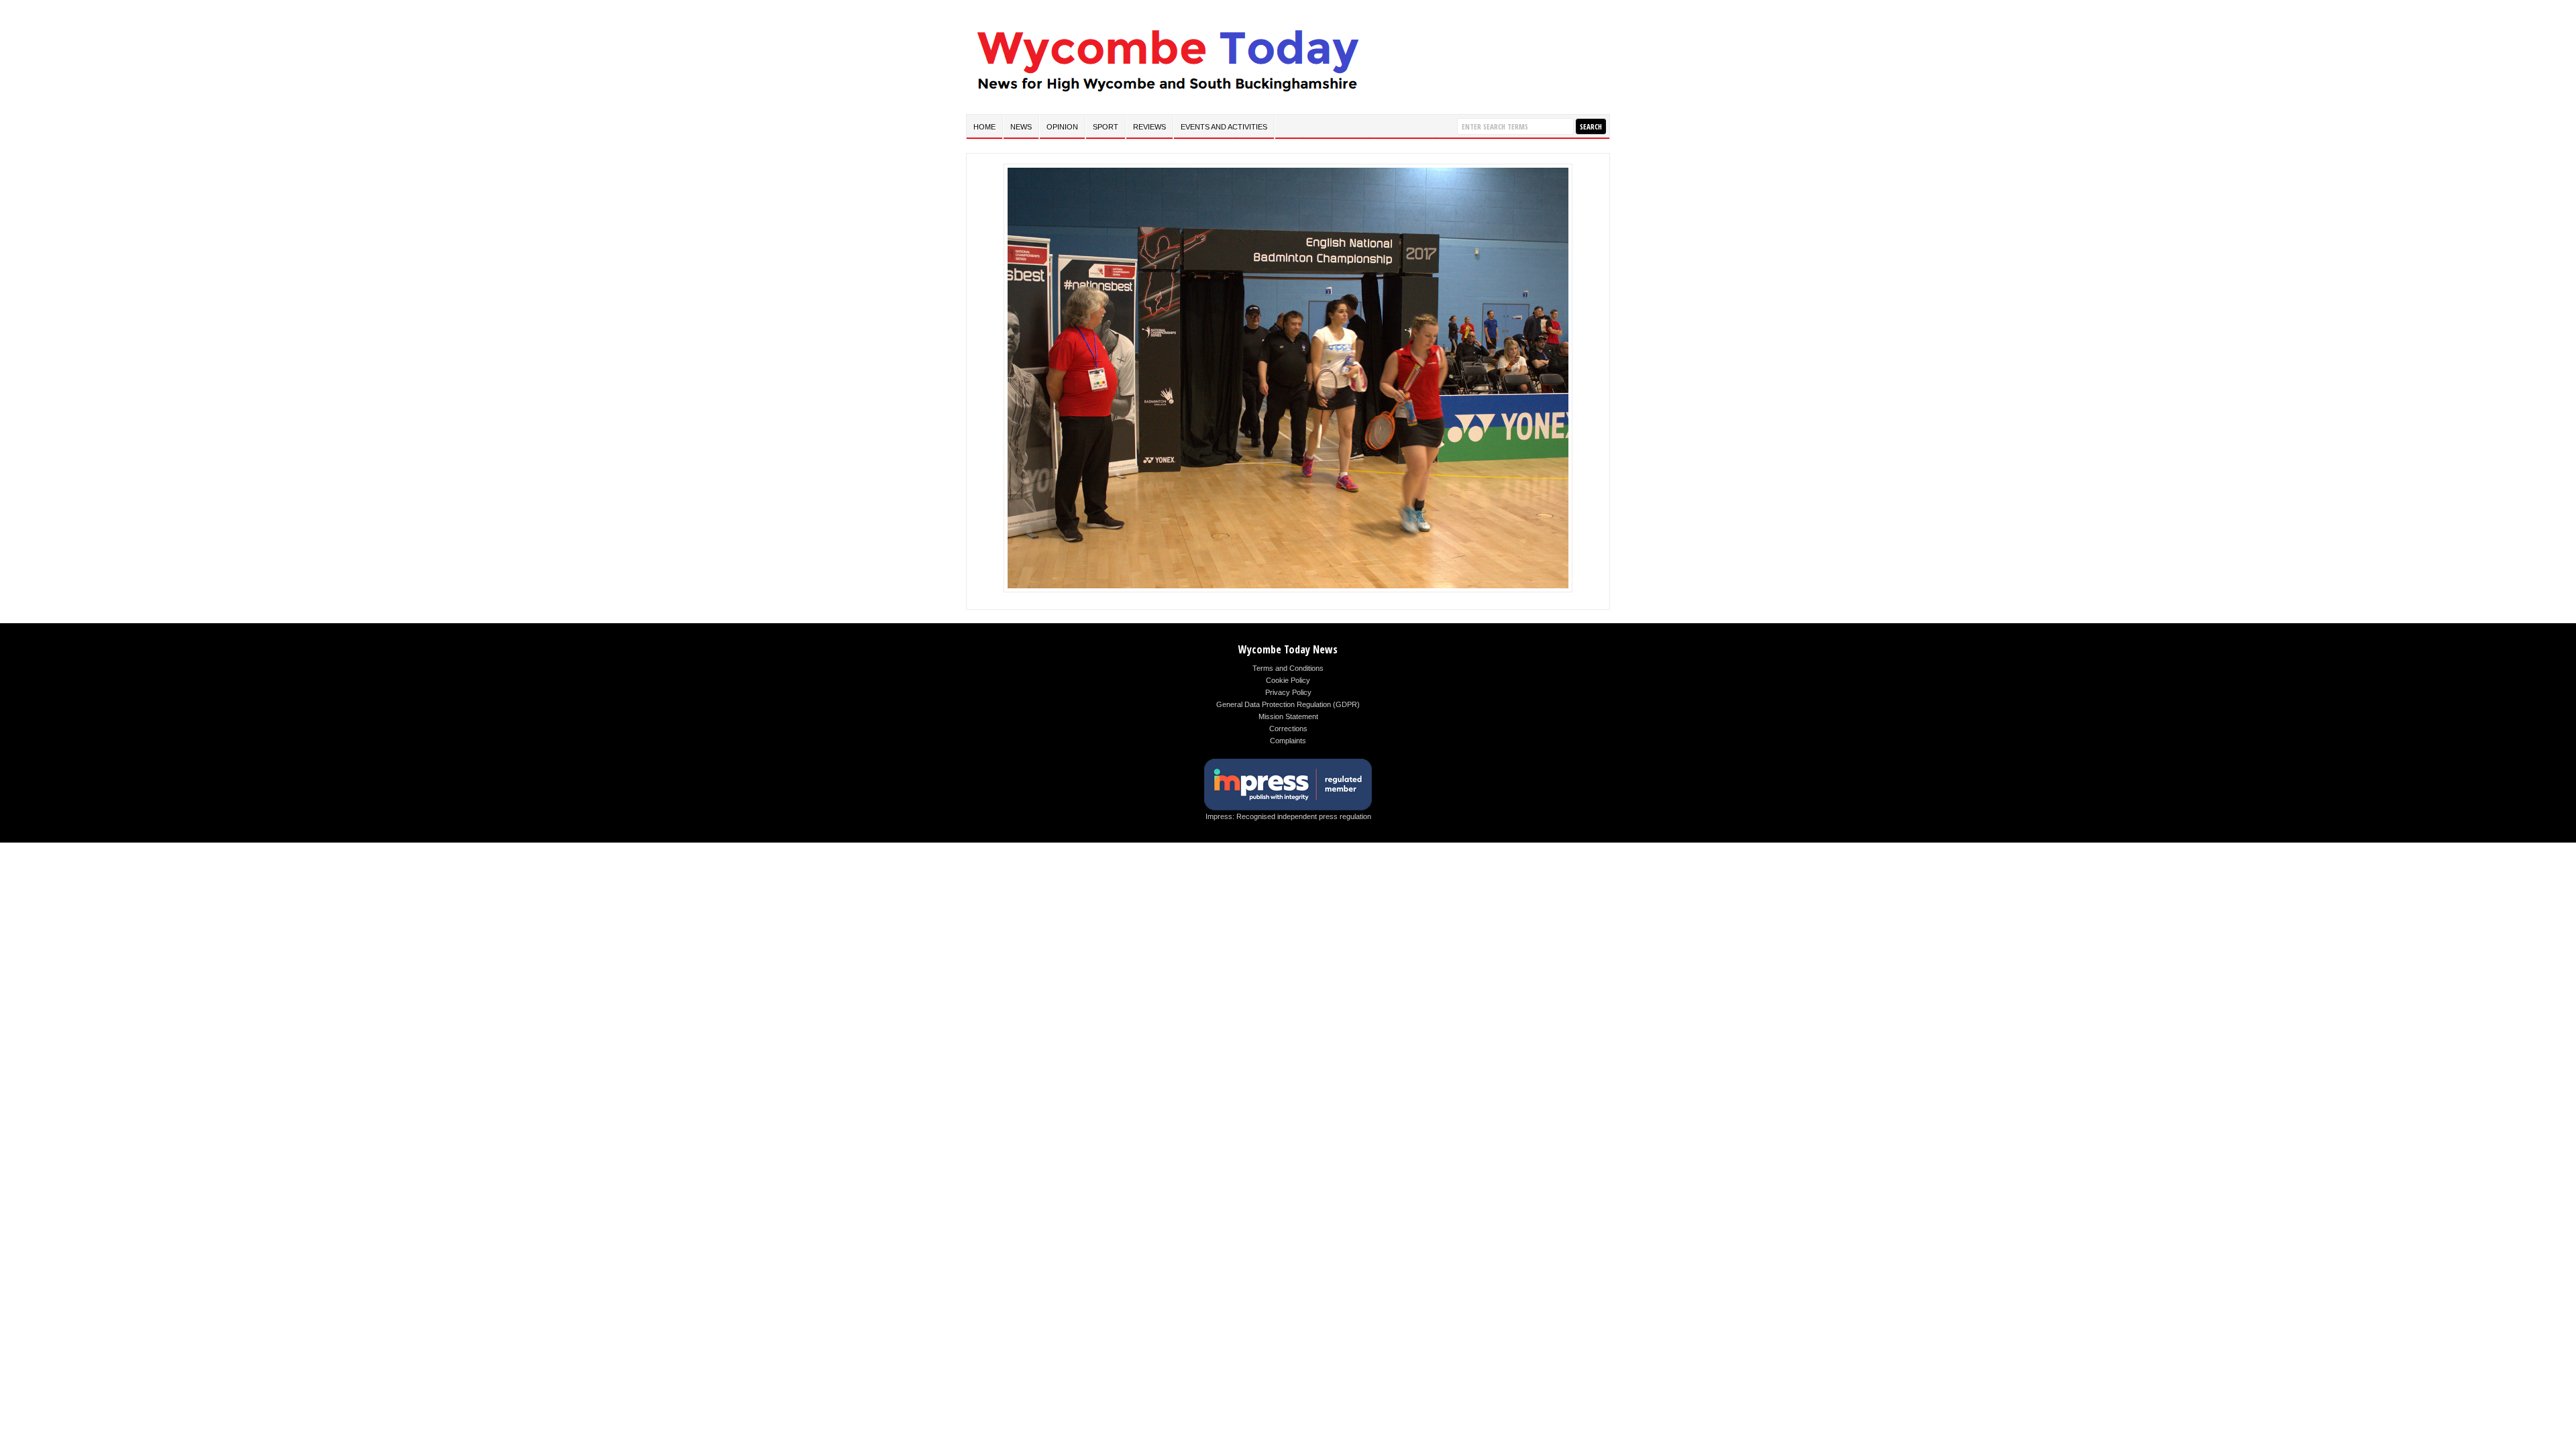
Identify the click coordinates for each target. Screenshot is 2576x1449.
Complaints (1288, 741)
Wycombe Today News (1288, 649)
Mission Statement (1288, 716)
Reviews (1149, 127)
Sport (1106, 127)
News (1021, 127)
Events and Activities (1224, 127)
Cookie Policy (1288, 680)
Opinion (1062, 127)
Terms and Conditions (1288, 668)
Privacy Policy (1288, 692)
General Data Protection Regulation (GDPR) (1288, 704)
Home (984, 127)
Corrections (1288, 729)
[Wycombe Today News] (1167, 95)
